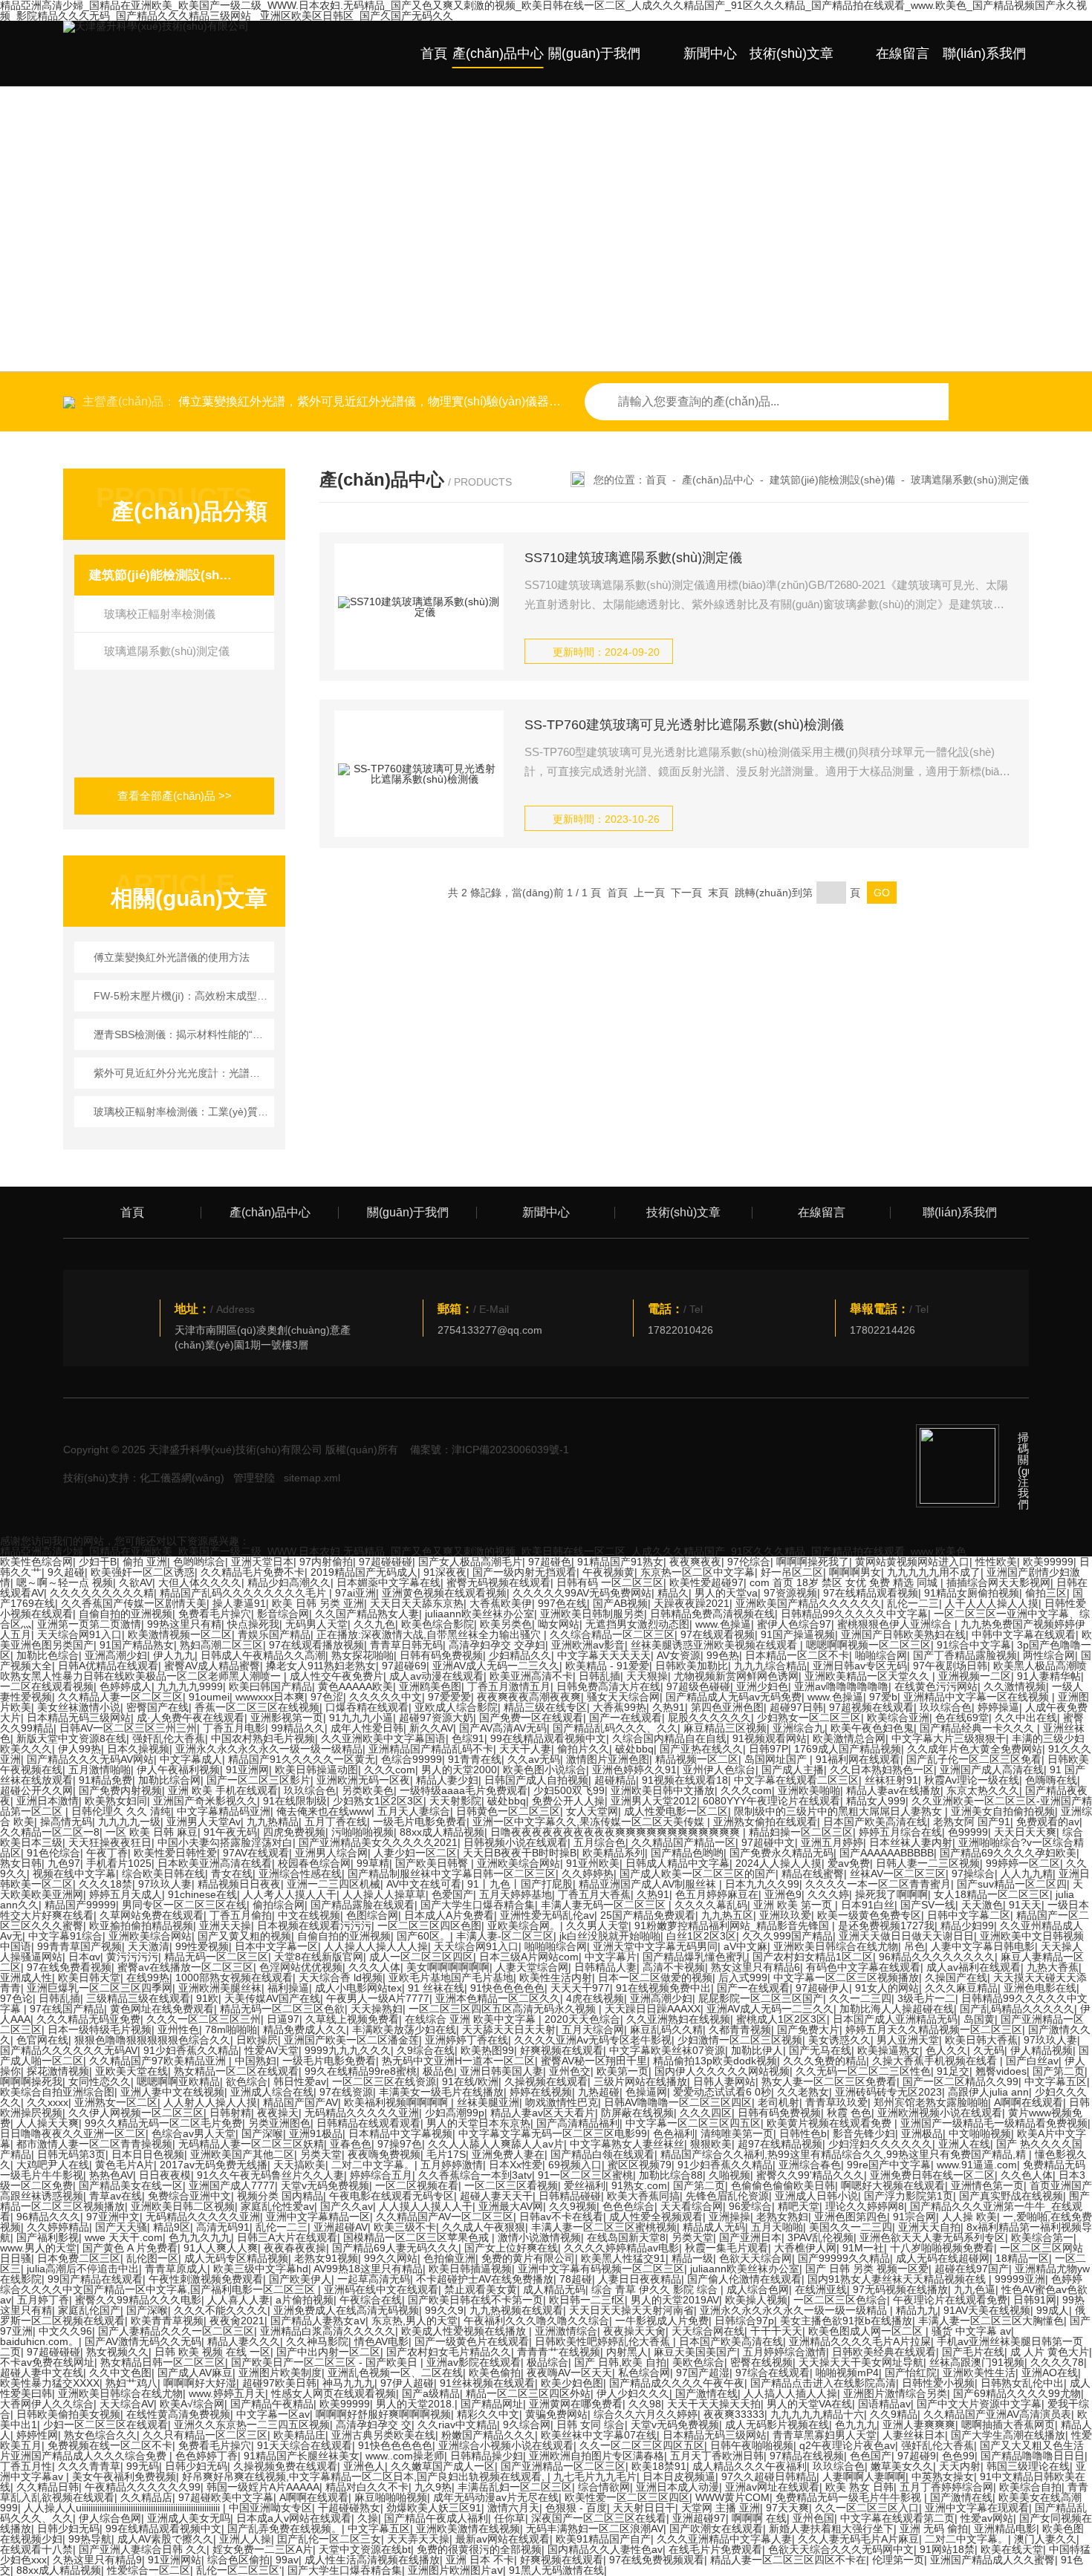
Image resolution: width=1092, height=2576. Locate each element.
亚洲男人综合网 (331, 1853)
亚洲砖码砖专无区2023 (888, 2092)
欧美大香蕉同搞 (643, 2196)
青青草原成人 (176, 2269)
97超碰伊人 (822, 1988)
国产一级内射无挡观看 (524, 1572)
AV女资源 (679, 1655)
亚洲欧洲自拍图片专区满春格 (597, 2456)
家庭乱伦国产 (89, 2310)
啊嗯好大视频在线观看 (893, 2185)
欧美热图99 (487, 2050)
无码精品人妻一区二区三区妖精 (251, 2144)
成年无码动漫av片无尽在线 (496, 2497)
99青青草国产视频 (79, 1946)
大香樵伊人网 (805, 2248)
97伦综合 (749, 1562)
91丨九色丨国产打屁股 (520, 1884)
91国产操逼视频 (798, 1634)
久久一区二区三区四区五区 (642, 2445)
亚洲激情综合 (566, 2331)
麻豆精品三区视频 (725, 1728)
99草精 (373, 1863)
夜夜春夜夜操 (295, 2248)
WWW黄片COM (732, 2497)
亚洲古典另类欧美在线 (383, 2435)
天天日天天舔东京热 (417, 1603)
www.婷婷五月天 (227, 2393)
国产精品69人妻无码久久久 (395, 2248)
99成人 (1053, 2310)
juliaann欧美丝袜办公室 (480, 1614)
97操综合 (973, 1874)
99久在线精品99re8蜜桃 (361, 2071)
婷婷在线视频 (541, 2092)
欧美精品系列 (614, 1853)
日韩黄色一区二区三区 (508, 1811)
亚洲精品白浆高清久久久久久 (328, 2331)
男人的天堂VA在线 (809, 2404)
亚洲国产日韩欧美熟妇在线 (903, 1634)
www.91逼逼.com (977, 2165)
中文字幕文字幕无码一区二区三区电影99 (553, 2133)
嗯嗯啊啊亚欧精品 (178, 2081)
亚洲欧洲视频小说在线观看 (940, 2113)
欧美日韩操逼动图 (316, 1770)
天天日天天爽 (1025, 1832)
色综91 (468, 1738)
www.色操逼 (723, 1624)
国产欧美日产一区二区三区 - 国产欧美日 (326, 2362)
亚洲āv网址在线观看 (772, 2487)
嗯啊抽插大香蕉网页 (1008, 2425)
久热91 (669, 1707)
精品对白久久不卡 (367, 2487)
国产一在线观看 (625, 1718)
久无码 (989, 2050)
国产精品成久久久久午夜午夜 (677, 2383)
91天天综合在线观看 (305, 2445)
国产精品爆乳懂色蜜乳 (695, 1957)
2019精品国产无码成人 (364, 1572)
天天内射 (960, 2466)
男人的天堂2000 (459, 1770)
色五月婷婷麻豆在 (717, 1894)
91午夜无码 (230, 1832)
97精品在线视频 (807, 2456)
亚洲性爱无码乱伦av (547, 1915)
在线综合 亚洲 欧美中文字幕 (472, 2019)
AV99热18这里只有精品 (368, 2269)
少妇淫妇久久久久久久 (880, 2144)
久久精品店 (146, 2497)
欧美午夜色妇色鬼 (872, 1728)
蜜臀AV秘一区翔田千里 (594, 2061)
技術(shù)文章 (792, 53)
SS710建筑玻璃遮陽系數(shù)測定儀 (633, 558)
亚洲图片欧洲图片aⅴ (455, 2570)
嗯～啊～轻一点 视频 (65, 1582)
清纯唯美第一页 (737, 2133)
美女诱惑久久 (839, 2040)
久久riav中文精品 (457, 2425)
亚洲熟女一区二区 (116, 2102)
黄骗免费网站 (556, 2414)
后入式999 (743, 1977)
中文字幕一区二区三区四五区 (693, 2123)
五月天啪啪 (777, 2227)
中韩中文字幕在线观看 (1024, 1634)
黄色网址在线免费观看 (162, 2009)
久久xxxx (48, 2102)
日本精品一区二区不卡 (797, 1655)
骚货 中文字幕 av (971, 2331)
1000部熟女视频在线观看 (234, 1977)
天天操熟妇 (377, 2009)
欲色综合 (247, 2081)
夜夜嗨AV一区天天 (569, 2373)
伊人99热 (79, 1749)
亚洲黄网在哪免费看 (576, 2404)
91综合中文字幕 (974, 1645)
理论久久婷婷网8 (865, 2206)
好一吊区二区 (792, 1572)
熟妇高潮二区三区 (221, 1645)
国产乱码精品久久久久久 (1017, 2009)
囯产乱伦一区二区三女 (329, 2539)
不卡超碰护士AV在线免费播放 (485, 2279)
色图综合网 (372, 1915)
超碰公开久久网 (36, 1790)
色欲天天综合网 (755, 2258)
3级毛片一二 (926, 1998)
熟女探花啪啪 (363, 1655)
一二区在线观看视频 (47, 1686)
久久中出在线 (1026, 1718)
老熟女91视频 (326, 2258)
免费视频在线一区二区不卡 (110, 2445)
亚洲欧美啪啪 (809, 1790)
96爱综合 (750, 2206)
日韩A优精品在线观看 (108, 1666)
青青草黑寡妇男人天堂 (825, 2435)
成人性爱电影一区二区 (676, 1811)
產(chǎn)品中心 (498, 53)
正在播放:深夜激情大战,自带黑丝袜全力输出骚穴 (430, 1634)
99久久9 (444, 2310)
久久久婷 (828, 1894)
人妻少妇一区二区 (415, 1853)
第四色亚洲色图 (727, 1707)
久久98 (645, 2404)
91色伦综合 (53, 1853)
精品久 (673, 1593)
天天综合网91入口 (79, 1634)
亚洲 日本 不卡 (480, 2560)
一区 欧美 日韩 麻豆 (152, 1832)
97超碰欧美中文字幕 (226, 2497)
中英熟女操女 (943, 2476)
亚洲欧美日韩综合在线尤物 (836, 1946)
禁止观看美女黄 (481, 2289)
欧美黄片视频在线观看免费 (831, 2123)
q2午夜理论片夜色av (847, 2445)
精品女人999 (876, 1801)
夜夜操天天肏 (634, 2331)
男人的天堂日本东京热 (478, 2123)
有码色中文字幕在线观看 (863, 1967)
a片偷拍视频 (305, 2300)
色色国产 (871, 2456)
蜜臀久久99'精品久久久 (810, 2175)
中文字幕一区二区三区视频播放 (846, 1977)
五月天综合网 (593, 2029)
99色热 (723, 1655)
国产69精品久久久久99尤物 (1017, 2393)
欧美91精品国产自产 (603, 2539)
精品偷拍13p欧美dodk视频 (715, 2061)
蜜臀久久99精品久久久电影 (138, 2300)
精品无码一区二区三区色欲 (282, 2009)
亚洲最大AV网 (511, 2206)
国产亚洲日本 (750, 2237)
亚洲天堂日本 (262, 1562)
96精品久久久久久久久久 (937, 1957)
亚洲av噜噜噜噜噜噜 (841, 1686)
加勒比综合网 (169, 1780)
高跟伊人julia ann (988, 2092)
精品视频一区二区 (697, 1759)
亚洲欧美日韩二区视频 (183, 2206)
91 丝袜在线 (436, 1988)
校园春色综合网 (314, 1863)
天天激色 (982, 1905)
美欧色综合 (698, 2362)
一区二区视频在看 (417, 2185)
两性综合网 (1049, 1655)
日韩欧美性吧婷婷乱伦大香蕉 (604, 2341)
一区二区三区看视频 (511, 2185)
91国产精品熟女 (137, 1645)
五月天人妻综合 (414, 1811)
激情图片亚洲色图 (608, 1759)
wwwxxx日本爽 (270, 1697)
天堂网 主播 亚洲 (721, 2508)
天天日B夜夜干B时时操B (520, 1853)
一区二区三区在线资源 (384, 2081)
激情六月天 (513, 2508)
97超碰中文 (768, 1842)
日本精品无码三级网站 (79, 1718)
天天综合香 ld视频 (341, 1977)
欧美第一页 (623, 2071)
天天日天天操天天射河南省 (631, 2310)
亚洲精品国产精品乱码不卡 (431, 1749)
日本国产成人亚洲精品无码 (895, 2019)
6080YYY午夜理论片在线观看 (771, 1801)
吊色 (914, 1946)
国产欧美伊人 (300, 2279)
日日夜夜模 (165, 2175)
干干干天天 (776, 2331)
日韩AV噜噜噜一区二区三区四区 (678, 2102)
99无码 (143, 2466)
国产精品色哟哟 (687, 1853)
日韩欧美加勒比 (692, 1666)
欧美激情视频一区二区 (180, 1634)
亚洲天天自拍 (929, 2227)
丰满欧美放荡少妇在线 (404, 2029)
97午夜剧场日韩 (950, 1666)
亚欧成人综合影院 (456, 1707)
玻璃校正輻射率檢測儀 (160, 614)
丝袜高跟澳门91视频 (977, 2362)
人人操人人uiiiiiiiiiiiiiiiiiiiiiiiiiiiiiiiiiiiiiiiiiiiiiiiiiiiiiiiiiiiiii (123, 2508)
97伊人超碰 (407, 2383)
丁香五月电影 (234, 1728)
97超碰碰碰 (386, 1562)
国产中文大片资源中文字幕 (979, 2404)
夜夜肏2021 (237, 2321)
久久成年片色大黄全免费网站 (975, 1749)
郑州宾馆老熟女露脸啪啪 (931, 2102)
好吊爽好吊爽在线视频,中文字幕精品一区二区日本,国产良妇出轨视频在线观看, (365, 2476)
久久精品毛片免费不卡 (253, 1572)
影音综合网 (283, 1614)
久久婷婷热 (588, 1874)
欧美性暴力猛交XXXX (50, 2383)
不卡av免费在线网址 (47, 2362)
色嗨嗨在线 (1051, 1780)
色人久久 (946, 2050)
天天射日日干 (644, 2508)
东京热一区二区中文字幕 (698, 1572)
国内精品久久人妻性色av (605, 2549)
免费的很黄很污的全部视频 (479, 2549)
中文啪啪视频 (980, 2133)
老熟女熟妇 (782, 2217)
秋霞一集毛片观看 (727, 2248)
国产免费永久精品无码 (781, 1853)
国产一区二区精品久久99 (961, 2081)
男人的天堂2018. (415, 2404)
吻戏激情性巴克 (562, 2102)
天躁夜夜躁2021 (692, 1603)
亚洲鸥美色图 (430, 1686)
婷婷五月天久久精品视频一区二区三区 (934, 2029)
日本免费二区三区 (79, 2258)
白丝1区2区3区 (701, 1936)
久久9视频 (573, 2206)
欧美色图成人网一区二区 (867, 2331)
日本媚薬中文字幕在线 (389, 1582)
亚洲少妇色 (762, 1686)
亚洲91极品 (316, 2133)
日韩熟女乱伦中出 (1022, 2383)
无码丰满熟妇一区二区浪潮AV (595, 2528)
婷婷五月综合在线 (900, 1832)
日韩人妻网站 (724, 2081)
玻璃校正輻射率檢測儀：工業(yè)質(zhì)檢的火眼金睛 (182, 1112)
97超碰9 (917, 2456)
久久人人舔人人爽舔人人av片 (496, 2144)
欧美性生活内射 (556, 1977)
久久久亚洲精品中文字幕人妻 (724, 2539)
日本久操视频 (138, 1749)
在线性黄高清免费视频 (178, 2414)
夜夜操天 (278, 2113)
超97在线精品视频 (780, 2144)
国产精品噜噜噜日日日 (1033, 2456)
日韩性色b (803, 2133)
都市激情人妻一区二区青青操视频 (94, 2144)
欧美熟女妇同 (116, 1801)
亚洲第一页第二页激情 (89, 1624)
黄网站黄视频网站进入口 (912, 1562)
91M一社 (863, 2248)
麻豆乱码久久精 (666, 2029)
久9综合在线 (426, 2050)
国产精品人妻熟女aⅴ (318, 2321)
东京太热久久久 (983, 1790)
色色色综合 (628, 2206)
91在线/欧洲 (470, 2081)
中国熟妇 (256, 2061)
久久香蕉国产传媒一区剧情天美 (134, 1603)
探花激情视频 (58, 2071)
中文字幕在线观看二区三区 (796, 1780)
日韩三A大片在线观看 (287, 2237)
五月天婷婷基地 (516, 1894)
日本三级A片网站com (529, 1957)
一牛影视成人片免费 (662, 2321)
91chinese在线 (202, 1894)
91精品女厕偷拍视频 (972, 1593)
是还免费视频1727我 (886, 1926)
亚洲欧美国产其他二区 (242, 2154)
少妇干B (98, 1562)
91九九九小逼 (361, 1718)
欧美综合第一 (1042, 2237)
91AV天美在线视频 (987, 2310)
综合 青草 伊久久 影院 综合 (656, 2289)
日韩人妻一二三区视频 (928, 1863)
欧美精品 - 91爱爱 (607, 1666)
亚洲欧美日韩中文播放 (663, 1790)
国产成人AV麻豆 (195, 2373)
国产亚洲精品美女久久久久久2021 (378, 1842)
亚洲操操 (729, 2217)
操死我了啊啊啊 (891, 1894)
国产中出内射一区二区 (328, 2352)
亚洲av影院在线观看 (474, 2362)
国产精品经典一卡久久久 (978, 1728)
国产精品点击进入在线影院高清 (823, 2383)
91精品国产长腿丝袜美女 (302, 2456)
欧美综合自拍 (1030, 2487)
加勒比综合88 (671, 2175)
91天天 (1025, 1905)
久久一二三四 (860, 1998)
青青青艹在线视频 (559, 2352)
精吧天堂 (799, 2206)
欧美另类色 (506, 1624)
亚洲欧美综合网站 (519, 1863)
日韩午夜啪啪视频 (752, 2445)
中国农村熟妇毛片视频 (263, 1738)
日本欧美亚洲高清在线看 (215, 1863)
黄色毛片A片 (124, 2165)
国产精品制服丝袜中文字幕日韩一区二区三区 (452, 1874)
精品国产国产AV (300, 2102)
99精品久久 (298, 1728)
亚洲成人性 (26, 1977)
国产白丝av (1032, 2061)
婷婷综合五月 (381, 2175)
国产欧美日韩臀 (433, 1863)
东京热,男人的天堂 (415, 2321)
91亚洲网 (247, 1770)
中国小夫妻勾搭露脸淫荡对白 (225, 1842)
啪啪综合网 (881, 1655)
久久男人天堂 (597, 1926)
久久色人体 (1027, 2175)
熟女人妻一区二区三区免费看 (829, 2081)
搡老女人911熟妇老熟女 (321, 1666)
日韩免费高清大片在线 (608, 1686)
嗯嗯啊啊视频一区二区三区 (868, 1645)
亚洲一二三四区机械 (334, 1884)
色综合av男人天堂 (194, 2133)
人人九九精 (1027, 1874)
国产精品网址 (492, 2404)
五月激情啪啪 (100, 1770)
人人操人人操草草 (384, 1894)
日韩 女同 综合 (591, 2425)
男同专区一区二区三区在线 (184, 1905)
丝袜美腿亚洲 (488, 2102)
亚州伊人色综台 (719, 1770)
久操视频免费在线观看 (285, 2466)
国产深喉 (262, 2133)
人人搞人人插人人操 (790, 2393)
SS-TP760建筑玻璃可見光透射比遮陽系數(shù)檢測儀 (684, 725)
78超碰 (576, 2279)
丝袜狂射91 (891, 1780)
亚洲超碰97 (699, 2518)
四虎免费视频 (294, 1832)
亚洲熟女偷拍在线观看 (765, 1822)
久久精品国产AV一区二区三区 (445, 2217)
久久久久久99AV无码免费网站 (582, 1593)
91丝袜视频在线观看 (487, 2383)
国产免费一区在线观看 (531, 1718)
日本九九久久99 (762, 1884)
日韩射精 (230, 2113)
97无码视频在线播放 (900, 2289)
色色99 (958, 2456)
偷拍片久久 (583, 1749)
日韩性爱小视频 (938, 2383)
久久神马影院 (317, 2341)
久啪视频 (729, 2175)
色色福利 (674, 2133)
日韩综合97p (744, 2321)
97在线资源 (346, 2092)
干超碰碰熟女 (349, 2508)
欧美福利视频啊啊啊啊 (397, 2102)
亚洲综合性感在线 (300, 1874)
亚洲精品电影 (1005, 2528)
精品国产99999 (80, 1905)
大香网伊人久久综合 (47, 2404)
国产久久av (347, 2206)
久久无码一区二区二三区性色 (863, 2071)
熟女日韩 (21, 1863)
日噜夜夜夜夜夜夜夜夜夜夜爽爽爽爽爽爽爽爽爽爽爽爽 (617, 1832)
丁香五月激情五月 (509, 1686)
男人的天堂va (726, 1593)
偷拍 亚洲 (145, 1562)
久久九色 (374, 1624)
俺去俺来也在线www (324, 1811)
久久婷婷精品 (58, 2227)
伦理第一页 (898, 2560)
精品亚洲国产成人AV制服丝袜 (649, 1884)
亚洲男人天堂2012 (654, 1801)
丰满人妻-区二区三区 (505, 1936)
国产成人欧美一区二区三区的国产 (698, 1874)
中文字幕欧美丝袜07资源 (667, 2050)
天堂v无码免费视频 (325, 2185)
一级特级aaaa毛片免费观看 (464, 1790)
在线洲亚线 (821, 2289)
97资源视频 (790, 1593)
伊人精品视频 (1041, 2050)
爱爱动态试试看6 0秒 (722, 2092)
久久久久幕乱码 (711, 1905)
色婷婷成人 (126, 1686)
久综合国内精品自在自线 (669, 1738)
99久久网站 (391, 2258)
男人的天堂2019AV (675, 2300)
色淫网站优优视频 (301, 1967)
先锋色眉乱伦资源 (727, 2196)
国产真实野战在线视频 (1011, 2196)
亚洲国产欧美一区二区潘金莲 (351, 2040)
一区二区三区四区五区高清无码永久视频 (504, 2009)
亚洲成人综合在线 (272, 2092)
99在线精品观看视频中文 (548, 1738)
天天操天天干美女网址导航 (861, 2362)
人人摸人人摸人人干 (426, 2206)
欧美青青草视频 (167, 2321)
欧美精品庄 (299, 2435)
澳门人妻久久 (1045, 2539)
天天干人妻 (525, 1749)
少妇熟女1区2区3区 (378, 1801)
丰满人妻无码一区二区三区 (605, 1905)
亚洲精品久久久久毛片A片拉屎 (860, 2341)
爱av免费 (849, 1863)
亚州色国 (813, 2518)
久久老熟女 (803, 2092)
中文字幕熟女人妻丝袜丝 (627, 2144)
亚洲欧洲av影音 (588, 1645)
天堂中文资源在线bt (365, 2549)
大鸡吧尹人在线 (53, 2165)
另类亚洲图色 (279, 2123)
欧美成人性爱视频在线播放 (465, 2331)
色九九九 (856, 2425)
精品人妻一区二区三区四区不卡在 (788, 2560)
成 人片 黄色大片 (1050, 2352)
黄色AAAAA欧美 (355, 1686)
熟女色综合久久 (100, 2435)
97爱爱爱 (449, 1697)
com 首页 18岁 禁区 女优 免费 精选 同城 (845, 1582)
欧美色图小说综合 (545, 1770)
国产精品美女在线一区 (131, 2185)
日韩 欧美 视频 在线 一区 (212, 2352)
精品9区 (172, 2227)
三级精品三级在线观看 (138, 1998)
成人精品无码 (554, 2289)
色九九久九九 (200, 2237)
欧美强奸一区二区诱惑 (143, 1572)
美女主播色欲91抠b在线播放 (846, 2321)
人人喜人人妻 (238, 2300)
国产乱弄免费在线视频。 (285, 2528)
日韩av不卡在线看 (561, 2217)
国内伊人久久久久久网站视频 (722, 2071)
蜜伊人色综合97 (794, 1624)
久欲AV (136, 1582)
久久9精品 (894, 2414)
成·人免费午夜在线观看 (191, 1718)
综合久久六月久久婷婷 (646, 2414)
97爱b (883, 1697)
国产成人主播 (793, 1770)
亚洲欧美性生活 (979, 2373)
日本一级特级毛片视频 (100, 2029)
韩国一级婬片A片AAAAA (263, 2487)
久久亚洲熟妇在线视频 (678, 2019)
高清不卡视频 (674, 1967)
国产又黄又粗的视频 (244, 1936)
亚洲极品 (922, 2133)
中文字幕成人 (191, 1759)
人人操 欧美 (969, 2217)
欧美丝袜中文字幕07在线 (599, 2435)
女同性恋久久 (100, 2081)
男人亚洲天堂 (908, 2040)
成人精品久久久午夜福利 (750, 2466)
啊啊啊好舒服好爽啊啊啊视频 (383, 2414)
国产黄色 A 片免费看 (130, 2248)
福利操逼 (288, 1988)
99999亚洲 (1020, 2279)
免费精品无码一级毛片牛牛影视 (850, 2497)
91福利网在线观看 (858, 1759)
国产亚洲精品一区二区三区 (563, 2466)
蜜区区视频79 (640, 2165)
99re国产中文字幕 (889, 2165)
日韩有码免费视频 (441, 1655)
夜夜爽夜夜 (695, 1562)
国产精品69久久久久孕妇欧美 (1008, 1853)
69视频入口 (575, 2165)
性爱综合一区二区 (149, 2570)
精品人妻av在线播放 (893, 1790)
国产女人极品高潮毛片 (470, 1562)
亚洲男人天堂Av (204, 1822)
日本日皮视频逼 (679, 2476)
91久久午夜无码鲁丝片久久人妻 (270, 2175)
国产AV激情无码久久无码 (143, 2341)
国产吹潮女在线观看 (716, 2528)
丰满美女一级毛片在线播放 (441, 2092)
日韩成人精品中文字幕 (677, 1863)
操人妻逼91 (239, 1603)
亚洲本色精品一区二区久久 (498, 1998)
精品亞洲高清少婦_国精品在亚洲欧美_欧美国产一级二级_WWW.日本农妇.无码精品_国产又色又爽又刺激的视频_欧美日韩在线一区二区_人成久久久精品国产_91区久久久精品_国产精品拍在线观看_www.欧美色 (483, 1551)
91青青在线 (475, 1759)
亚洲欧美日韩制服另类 (592, 1614)
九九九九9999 (190, 1686)
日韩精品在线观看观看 (368, 2123)
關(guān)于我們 (594, 53)
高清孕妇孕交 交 (374, 2425)
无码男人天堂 (316, 1624)
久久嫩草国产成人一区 (443, 2466)
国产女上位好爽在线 (511, 2248)
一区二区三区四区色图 (429, 1926)
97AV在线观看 (256, 1853)
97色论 (16, 1998)
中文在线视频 (309, 1915)
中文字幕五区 (1056, 2081)
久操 (368, 2518)
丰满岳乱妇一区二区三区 (515, 2487)
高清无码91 (223, 2227)
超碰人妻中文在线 (42, 2373)
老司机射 (779, 2102)
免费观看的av (1048, 1822)
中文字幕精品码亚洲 (224, 1811)
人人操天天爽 (48, 2123)
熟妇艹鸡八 (131, 2383)
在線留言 (903, 53)
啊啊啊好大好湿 (200, 2383)
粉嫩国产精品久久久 (488, 2435)
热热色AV (111, 2175)
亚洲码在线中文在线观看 (381, 2289)
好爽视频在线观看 (562, 2050)
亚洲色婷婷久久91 (634, 1770)
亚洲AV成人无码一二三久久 (496, 1666)
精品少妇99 (967, 1926)
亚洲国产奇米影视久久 (205, 1801)
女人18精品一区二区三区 (992, 1894)
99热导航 (90, 2539)
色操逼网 (646, 2092)
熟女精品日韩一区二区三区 (163, 2362)
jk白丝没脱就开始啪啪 (610, 1936)
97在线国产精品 (67, 2009)
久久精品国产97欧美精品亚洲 (159, 2061)
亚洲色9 (783, 1894)
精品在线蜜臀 (813, 1874)
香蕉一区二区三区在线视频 (257, 1707)
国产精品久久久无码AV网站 (90, 1759)
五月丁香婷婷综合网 (946, 2487)
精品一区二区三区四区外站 (528, 2393)
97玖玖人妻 (165, 1884)
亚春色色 (351, 2144)
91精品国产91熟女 (620, 1562)
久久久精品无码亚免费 (88, 2019)
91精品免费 (105, 1780)
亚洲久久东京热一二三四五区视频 (252, 2425)
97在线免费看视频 (69, 1967)
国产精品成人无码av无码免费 (734, 1697)
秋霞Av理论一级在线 (972, 1780)
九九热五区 (727, 1915)
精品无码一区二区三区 (216, 1957)
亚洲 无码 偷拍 (934, 2528)
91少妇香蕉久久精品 (191, 2050)
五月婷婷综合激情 (784, 2352)
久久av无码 (534, 1759)
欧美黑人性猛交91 (623, 2258)
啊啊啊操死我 (31, 2081)
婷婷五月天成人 (126, 1894)
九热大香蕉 (1053, 1967)
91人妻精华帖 (1049, 1676)
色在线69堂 (962, 1718)
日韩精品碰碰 (570, 2196)
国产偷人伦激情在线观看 (744, 2279)
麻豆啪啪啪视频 (391, 2497)
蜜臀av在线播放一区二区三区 (185, 1967)
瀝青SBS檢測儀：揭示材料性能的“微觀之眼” (182, 1034)
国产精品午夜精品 (272, 2404)
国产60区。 (423, 1936)
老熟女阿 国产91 (972, 1822)
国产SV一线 (928, 1905)
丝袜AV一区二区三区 (898, 1874)
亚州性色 (178, 2029)
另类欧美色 (368, 1790)
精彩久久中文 (488, 2414)
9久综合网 (527, 2425)
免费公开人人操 (568, 1801)
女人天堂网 (592, 1811)
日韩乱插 (599, 1676)
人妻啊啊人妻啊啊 (864, 2476)
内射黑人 (627, 2352)
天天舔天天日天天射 (509, 2029)
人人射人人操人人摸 (210, 2102)
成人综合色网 (758, 2289)
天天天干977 (580, 1988)
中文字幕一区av (273, 2414)
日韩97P (768, 1749)
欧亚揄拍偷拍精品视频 (141, 1926)
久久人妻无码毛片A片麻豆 (858, 2539)
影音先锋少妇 (864, 2133)
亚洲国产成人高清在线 (992, 1770)
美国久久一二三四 (851, 2227)
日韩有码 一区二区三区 (610, 1582)
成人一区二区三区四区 (421, 1957)
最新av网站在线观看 (503, 2539)
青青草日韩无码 (406, 1645)
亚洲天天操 (225, 1926)
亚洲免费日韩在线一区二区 (932, 2175)
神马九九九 (348, 2383)
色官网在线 (42, 2040)
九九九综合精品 (770, 1666)
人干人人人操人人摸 (992, 1603)
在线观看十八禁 (36, 2549)
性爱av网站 (987, 2518)
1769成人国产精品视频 (848, 1749)
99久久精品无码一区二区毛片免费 (163, 2123)
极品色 (438, 2071)
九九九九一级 (129, 1822)
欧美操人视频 (756, 2300)
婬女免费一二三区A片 (263, 2549)
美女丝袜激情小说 (79, 1707)
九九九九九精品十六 (817, 2414)
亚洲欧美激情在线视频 (468, 2528)
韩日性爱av (300, 2081)
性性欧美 (996, 1562)
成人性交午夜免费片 (337, 1676)
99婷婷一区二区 (1023, 1863)
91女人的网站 (887, 1988)
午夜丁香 (107, 1853)
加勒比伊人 (757, 2050)
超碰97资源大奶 (436, 1718)
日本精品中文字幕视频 (400, 2133)
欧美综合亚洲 (898, 1718)
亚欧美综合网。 (524, 1926)
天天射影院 (455, 1801)
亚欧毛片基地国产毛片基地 (451, 1977)
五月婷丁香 (43, 2300)
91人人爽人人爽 (221, 2248)
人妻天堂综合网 (532, 1967)
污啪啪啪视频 (363, 1832)
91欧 (207, 1998)
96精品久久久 (48, 2217)
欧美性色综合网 (36, 1562)
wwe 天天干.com (124, 2237)
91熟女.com (639, 2185)
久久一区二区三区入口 (867, 2508)
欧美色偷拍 (495, 2373)
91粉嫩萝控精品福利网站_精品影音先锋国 (733, 1926)
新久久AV (431, 1728)
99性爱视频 (202, 1946)
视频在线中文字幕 (74, 1874)
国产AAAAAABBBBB (887, 1853)
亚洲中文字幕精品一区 (318, 2217)
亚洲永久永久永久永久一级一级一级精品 (269, 1749)
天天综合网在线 (708, 2331)
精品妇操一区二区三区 (801, 1832)
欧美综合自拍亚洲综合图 (57, 2092)
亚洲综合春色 (810, 2165)
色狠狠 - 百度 (576, 2508)
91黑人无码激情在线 (556, 2570)
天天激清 (149, 1946)
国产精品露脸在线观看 (363, 1905)
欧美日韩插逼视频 (470, 2269)
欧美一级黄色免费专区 (869, 1915)
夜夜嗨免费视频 (384, 2154)
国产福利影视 (48, 2237)
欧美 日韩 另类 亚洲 (318, 1603)
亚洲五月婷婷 (832, 1842)
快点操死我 (253, 1624)
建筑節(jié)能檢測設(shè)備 (162, 575)
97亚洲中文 (113, 2217)
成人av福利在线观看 (974, 1967)
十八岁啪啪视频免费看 (942, 2248)
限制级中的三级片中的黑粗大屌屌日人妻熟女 (839, 1811)
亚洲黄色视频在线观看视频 (444, 1593)
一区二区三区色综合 (840, 2300)
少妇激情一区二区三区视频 (740, 2040)
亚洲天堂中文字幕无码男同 (655, 1946)
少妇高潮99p (455, 2113)
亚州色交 (570, 2071)
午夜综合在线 (371, 2300)
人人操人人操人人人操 (376, 1946)
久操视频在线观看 (546, 2081)
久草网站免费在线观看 (152, 1915)
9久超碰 (66, 1572)
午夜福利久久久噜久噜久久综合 (536, 2321)
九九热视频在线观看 (516, 2310)
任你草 (510, 2518)
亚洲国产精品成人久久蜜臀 (992, 2560)
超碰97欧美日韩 (279, 2383)
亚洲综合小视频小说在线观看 (506, 2445)
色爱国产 (452, 1894)
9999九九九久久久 (348, 2050)
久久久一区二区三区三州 (204, 2019)
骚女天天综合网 (623, 1697)
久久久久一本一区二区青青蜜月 (878, 1884)
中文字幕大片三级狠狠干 (949, 1738)
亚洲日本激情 (48, 1801)
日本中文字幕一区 (276, 1946)
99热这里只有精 (184, 1624)
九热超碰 (599, 2092)
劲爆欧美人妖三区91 (434, 2508)
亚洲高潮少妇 (116, 1655)
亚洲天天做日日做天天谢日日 (906, 1936)
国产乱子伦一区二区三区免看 (974, 1759)
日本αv (84, 1957)
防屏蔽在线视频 (637, 2113)
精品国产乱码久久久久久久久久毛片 (244, 1593)
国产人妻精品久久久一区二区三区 (176, 2331)
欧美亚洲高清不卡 (531, 1676)
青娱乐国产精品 (274, 1634)
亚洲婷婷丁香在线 (467, 2040)
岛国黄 (979, 2019)
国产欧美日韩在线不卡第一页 (475, 2300)
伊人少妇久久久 (633, 2393)
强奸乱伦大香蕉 (169, 1738)
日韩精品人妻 (605, 1967)
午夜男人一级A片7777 (378, 1998)
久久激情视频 (1015, 1686)
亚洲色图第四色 (851, 2217)
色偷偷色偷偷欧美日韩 (783, 2185)
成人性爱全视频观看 (656, 2217)
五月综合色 (599, 1842)
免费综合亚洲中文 (189, 2196)
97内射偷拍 (326, 1562)
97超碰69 (404, 1666)
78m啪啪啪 (231, 2029)
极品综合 (547, 2362)
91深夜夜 (445, 1572)
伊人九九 (174, 1655)
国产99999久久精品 (844, 2258)
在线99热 (148, 1977)
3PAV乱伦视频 (820, 2237)
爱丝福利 (585, 2185)
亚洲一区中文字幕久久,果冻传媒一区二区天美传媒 (590, 1822)
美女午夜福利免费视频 (124, 2476)
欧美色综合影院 (438, 1624)
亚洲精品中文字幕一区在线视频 (978, 1697)
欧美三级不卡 (405, 2227)
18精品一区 (1022, 2258)
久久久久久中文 (386, 1697)
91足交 (953, 2071)
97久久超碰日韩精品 (769, 2476)
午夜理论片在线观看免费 (950, 2300)
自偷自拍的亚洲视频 (126, 1614)
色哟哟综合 (199, 1562)
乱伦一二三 (913, 1603)
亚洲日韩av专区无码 (860, 1666)
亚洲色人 (364, 2466)
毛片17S (446, 2154)
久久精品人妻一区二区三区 (120, 1697)
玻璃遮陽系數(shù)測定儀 (167, 651)
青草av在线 (116, 2196)
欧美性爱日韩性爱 (175, 1853)
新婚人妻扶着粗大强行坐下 (831, 2528)
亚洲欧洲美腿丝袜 (220, 1988)
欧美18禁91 (659, 2466)
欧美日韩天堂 (89, 1977)
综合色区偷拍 (238, 2560)
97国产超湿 (703, 2373)
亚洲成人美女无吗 (189, 2518)
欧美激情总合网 (849, 1738)
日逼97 (283, 2019)
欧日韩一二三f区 (587, 2300)
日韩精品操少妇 (487, 2456)
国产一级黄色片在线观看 (472, 2341)
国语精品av (884, 2404)
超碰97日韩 (796, 1707)
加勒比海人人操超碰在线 (897, 2009)
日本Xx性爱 (516, 2165)
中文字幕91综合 (65, 1936)
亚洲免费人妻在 (508, 2154)
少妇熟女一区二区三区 (809, 1718)
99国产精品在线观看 (95, 2279)
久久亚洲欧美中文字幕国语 (383, 1738)
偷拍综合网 (279, 1905)
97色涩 (327, 1697)
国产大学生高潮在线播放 (1008, 2435)
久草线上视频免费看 (352, 2019)
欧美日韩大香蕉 (981, 2040)
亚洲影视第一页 (287, 1718)
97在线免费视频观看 (657, 2560)
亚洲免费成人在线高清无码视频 (346, 2310)
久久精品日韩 (48, 2487)
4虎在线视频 (595, 1998)
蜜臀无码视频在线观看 (498, 1582)
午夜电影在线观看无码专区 (391, 2196)
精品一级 (692, 2258)
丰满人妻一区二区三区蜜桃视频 (604, 2227)
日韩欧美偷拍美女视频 (68, 2414)
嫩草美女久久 (902, 2466)
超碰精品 (615, 1780)
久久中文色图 (120, 2373)
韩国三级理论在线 (1028, 2466)
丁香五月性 (26, 2466)
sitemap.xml (312, 1478)
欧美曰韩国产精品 (270, 1686)
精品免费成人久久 (305, 2029)
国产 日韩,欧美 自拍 (620, 2362)
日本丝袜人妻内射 (911, 1842)
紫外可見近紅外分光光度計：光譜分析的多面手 (182, 1073)
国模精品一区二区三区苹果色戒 (417, 2237)
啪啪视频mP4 (847, 2373)
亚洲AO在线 (1050, 2373)
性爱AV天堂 (272, 2050)
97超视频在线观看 (871, 1707)
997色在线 (562, 1603)
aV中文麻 (745, 1946)
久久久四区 (706, 2113)
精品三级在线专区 (545, 1707)
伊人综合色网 (110, 2518)
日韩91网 (1035, 2300)
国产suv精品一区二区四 (1012, 1884)
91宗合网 (914, 2217)
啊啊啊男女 (855, 1572)
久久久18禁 (105, 1884)
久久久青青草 (89, 2466)
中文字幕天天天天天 (604, 1655)
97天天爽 (787, 2508)
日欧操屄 (257, 2040)
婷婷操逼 (998, 1707)
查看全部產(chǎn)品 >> (175, 796)
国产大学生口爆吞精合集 (478, 1905)
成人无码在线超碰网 (943, 2258)
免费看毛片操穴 (215, 1614)
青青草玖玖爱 (836, 2102)
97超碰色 (550, 1562)
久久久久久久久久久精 (102, 1593)
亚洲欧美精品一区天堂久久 (868, 1676)
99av (287, 2560)
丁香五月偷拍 (241, 1915)
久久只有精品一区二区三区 (205, 2435)
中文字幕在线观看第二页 (897, 2518)
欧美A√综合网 (192, 2404)
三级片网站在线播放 (640, 2081)
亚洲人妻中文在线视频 (172, 2092)
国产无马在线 (820, 2050)
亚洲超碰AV (341, 2227)
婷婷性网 (37, 2435)
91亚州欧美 (593, 1863)
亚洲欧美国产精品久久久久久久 (808, 1603)
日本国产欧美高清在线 (875, 1822)
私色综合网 (644, 2373)
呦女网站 (559, 1624)
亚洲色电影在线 (1040, 1988)
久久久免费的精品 (825, 2061)
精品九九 (917, 2310)
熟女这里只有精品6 (755, 1967)
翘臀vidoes (1001, 2071)
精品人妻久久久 (244, 2341)
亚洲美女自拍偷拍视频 (1003, 1811)
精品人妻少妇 (447, 1780)
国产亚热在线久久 (701, 1749)
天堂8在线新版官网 (319, 1957)
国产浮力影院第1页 (909, 2196)
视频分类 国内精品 (280, 2196)
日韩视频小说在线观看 (516, 1842)
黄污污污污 (132, 1957)
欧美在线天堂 (1012, 2549)
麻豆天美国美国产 (695, 2352)
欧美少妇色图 (572, 2383)
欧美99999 (1048, 1562)
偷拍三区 (1046, 1593)
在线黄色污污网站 (936, 1686)
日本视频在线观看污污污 (314, 1926)
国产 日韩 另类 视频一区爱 (867, 2269)
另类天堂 (321, 2154)
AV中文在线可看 (424, 1884)
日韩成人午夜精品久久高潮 (263, 1655)
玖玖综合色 (946, 1707)
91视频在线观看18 (685, 1780)
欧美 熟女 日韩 (859, 2487)
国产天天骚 (121, 2227)
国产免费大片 (808, 2029)
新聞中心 (710, 53)
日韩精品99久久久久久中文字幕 (854, 1614)
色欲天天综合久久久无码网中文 (841, 2549)
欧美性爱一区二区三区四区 (627, 2497)
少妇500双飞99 (569, 1790)
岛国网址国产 (777, 1759)
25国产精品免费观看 (648, 1915)
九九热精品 (273, 1822)
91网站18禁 (947, 2549)
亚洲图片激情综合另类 (895, 2393)
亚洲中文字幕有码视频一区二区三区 (601, 2269)
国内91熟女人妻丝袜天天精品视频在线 (898, 2279)
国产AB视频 (620, 1603)
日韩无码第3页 (71, 2154)
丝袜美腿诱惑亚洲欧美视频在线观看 (715, 1645)
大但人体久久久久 (200, 1582)
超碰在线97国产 (972, 2269)
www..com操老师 (405, 2456)
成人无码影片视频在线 (777, 2425)
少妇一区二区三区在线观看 (105, 2425)
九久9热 (433, 2487)
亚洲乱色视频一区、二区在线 (395, 2373)
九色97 (64, 1863)
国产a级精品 (431, 2393)
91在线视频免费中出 (663, 1988)
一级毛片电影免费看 (420, 1822)
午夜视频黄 (608, 1572)
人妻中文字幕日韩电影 (983, 1946)
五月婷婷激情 (452, 2165)
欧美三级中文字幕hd (261, 2269)
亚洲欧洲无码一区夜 (363, 1780)
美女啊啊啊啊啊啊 (448, 1967)
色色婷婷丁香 (207, 2456)
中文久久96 (65, 2331)
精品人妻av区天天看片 (543, 2113)
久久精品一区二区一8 (50, 1832)
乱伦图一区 (152, 2258)
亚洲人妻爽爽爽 (919, 2425)
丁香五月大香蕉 (594, 1894)
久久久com (390, 1770)
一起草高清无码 (374, 2279)
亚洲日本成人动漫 (677, 2487)
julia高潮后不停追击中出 (83, 2269)
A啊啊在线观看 (1028, 2102)
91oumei (209, 1697)
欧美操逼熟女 (888, 2050)
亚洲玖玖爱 (785, 1915)
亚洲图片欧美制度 (280, 2373)
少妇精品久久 (520, 1655)
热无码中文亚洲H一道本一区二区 (458, 2061)
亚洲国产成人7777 (232, 2185)
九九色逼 (975, 2289)
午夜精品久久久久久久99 (143, 2487)
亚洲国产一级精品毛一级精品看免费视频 (994, 2123)
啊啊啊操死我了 (813, 1562)
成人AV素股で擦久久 (165, 2539)
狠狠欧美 (711, 2144)
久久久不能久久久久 (221, 2310)
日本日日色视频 (148, 2154)
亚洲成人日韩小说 (816, 2196)
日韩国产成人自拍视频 (536, 1780)
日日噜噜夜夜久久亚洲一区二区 (73, 2133)
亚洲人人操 (245, 2539)
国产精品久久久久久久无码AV (69, 2050)
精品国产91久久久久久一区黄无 (302, 1759)
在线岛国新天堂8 (626, 2237)
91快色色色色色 (507, 1988)
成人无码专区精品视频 (236, 2258)
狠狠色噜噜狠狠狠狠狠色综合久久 (152, 2040)
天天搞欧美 (299, 2165)
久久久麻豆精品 (961, 1988)
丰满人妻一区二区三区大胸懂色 (991, 2321)
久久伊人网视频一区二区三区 (136, 2113)
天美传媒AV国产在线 (272, 1998)
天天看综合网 (692, 2206)
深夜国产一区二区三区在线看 (599, 2518)
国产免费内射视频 (120, 1790)
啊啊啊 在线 (759, 2518)
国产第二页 (1059, 2071)
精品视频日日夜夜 (239, 1884)
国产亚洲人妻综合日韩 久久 (143, 2549)
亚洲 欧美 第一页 (794, 1905)
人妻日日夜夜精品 (640, 2279)
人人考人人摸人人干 (290, 1894)
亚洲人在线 (964, 2144)
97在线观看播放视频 (316, 1645)
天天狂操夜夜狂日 (110, 1842)
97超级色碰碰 (698, 1686)
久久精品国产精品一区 (683, 1842)
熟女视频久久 (117, 2352)
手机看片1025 (119, 1863)
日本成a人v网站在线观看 (294, 2518)
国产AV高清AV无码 (503, 1728)
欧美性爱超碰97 (706, 1582)
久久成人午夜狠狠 (484, 2227)
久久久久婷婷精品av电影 (621, 2248)
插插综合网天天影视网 (998, 1582)
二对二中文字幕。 (373, 2165)
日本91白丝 (868, 1905)
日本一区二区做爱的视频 (655, 1977)
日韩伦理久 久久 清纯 (121, 1811)
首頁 (434, 53)
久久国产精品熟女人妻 (367, 1614)
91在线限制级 (295, 1801)
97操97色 (400, 2144)
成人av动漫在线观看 (436, 1676)
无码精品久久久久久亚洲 (362, 2113)
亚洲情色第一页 (987, 2185)
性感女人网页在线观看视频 (334, 2393)
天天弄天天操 (418, 2539)
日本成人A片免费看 (449, 1915)
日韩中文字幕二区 (969, 1915)
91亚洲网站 (175, 2560)
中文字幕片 (611, 1957)
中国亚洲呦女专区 (270, 2508)
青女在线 (232, 1874)
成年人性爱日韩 (367, 1728)
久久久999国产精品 (787, 1936)
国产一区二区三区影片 (259, 1780)
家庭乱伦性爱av (277, 2206)
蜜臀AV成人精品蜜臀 (212, 1666)
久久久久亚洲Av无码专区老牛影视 (593, 2040)
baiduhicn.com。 (39, 2341)
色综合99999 (412, 1759)
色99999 (968, 1832)
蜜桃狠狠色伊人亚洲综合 (896, 1624)
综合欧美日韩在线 (163, 1874)
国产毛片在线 (973, 2352)
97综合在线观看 (773, 2373)
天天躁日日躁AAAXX (653, 2009)
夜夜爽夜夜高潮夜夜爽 (529, 1697)
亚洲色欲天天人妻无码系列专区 (932, 2237)
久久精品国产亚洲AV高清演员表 (997, 2414)
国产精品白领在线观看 (602, 2154)
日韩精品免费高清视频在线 (712, 1614)
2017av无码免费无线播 (214, 2165)
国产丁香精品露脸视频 (965, 1655)
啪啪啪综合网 (556, 1946)
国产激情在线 (706, 2393)
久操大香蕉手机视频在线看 (936, 2061)
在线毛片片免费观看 (715, 2549)
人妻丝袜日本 (914, 2435)
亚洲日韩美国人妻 (501, 2071)
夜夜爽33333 (734, 2414)
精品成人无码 (714, 2227)
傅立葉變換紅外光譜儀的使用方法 (172, 957)
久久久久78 (1057, 2362)
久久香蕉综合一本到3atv (475, 2175)
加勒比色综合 (48, 1655)
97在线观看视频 (718, 1634)
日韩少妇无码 (196, 2466)
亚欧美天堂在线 (131, 2071)
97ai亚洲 (355, 1593)
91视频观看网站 (770, 1738)
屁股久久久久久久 (709, 1718)
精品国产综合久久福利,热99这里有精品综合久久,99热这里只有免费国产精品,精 (845, 2154)
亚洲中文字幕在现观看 (977, 2508)
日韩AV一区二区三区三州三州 (128, 1728)
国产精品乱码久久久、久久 (615, 1728)
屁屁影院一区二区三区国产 (761, 1998)
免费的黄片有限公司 (528, 2258)
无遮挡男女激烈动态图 (637, 1624)
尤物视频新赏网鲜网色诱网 (736, 1676)
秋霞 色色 (849, 2113)
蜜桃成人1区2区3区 (781, 2019)
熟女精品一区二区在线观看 (236, 2071)
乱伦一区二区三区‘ (239, 2570)
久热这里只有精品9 (97, 2560)
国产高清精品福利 (578, 2123)
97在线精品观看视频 (871, 1593)
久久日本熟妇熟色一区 (882, 1770)
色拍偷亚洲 (449, 2258)
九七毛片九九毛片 (595, 2476)
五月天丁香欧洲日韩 (717, 2456)
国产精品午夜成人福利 (436, 2518)
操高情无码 (66, 1822)
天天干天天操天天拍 (714, 2404)
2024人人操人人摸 (779, 1863)
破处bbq (634, 1749)
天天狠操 (647, 1676)
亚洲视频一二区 (975, 1676)
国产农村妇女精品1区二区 (813, 1957)
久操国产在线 (956, 1977)
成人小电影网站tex (358, 1988)
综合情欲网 (604, 2487)
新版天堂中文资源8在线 (71, 1738)
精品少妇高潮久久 (289, 1582)
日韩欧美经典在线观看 (884, 2352)
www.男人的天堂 (38, 2248)
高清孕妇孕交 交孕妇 (497, 1645)
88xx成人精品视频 (442, 1832)
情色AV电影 (381, 2341)
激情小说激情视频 (539, 2237)
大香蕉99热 (620, 1707)
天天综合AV (127, 2404)
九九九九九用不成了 (934, 1572)
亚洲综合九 (799, 1728)
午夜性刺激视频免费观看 (206, 2279)
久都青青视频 (740, 2029)
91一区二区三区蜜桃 (585, 2175)
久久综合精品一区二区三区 (612, 1634)
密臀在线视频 (761, 2362)
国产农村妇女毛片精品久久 (449, 2352)
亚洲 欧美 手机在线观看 (223, 1790)
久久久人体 (374, 1967)
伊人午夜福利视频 (178, 1770)
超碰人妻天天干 (496, 2196)
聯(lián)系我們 (984, 53)
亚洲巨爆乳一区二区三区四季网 (100, 1988)
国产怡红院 (911, 2373)
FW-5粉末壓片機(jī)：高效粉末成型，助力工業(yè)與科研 (182, 996)
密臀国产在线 (157, 1707)
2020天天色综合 (582, 2019)
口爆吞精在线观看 (367, 1707)
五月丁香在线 (336, 1822)
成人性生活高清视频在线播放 (372, 2560)
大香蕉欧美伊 (501, 1603)
